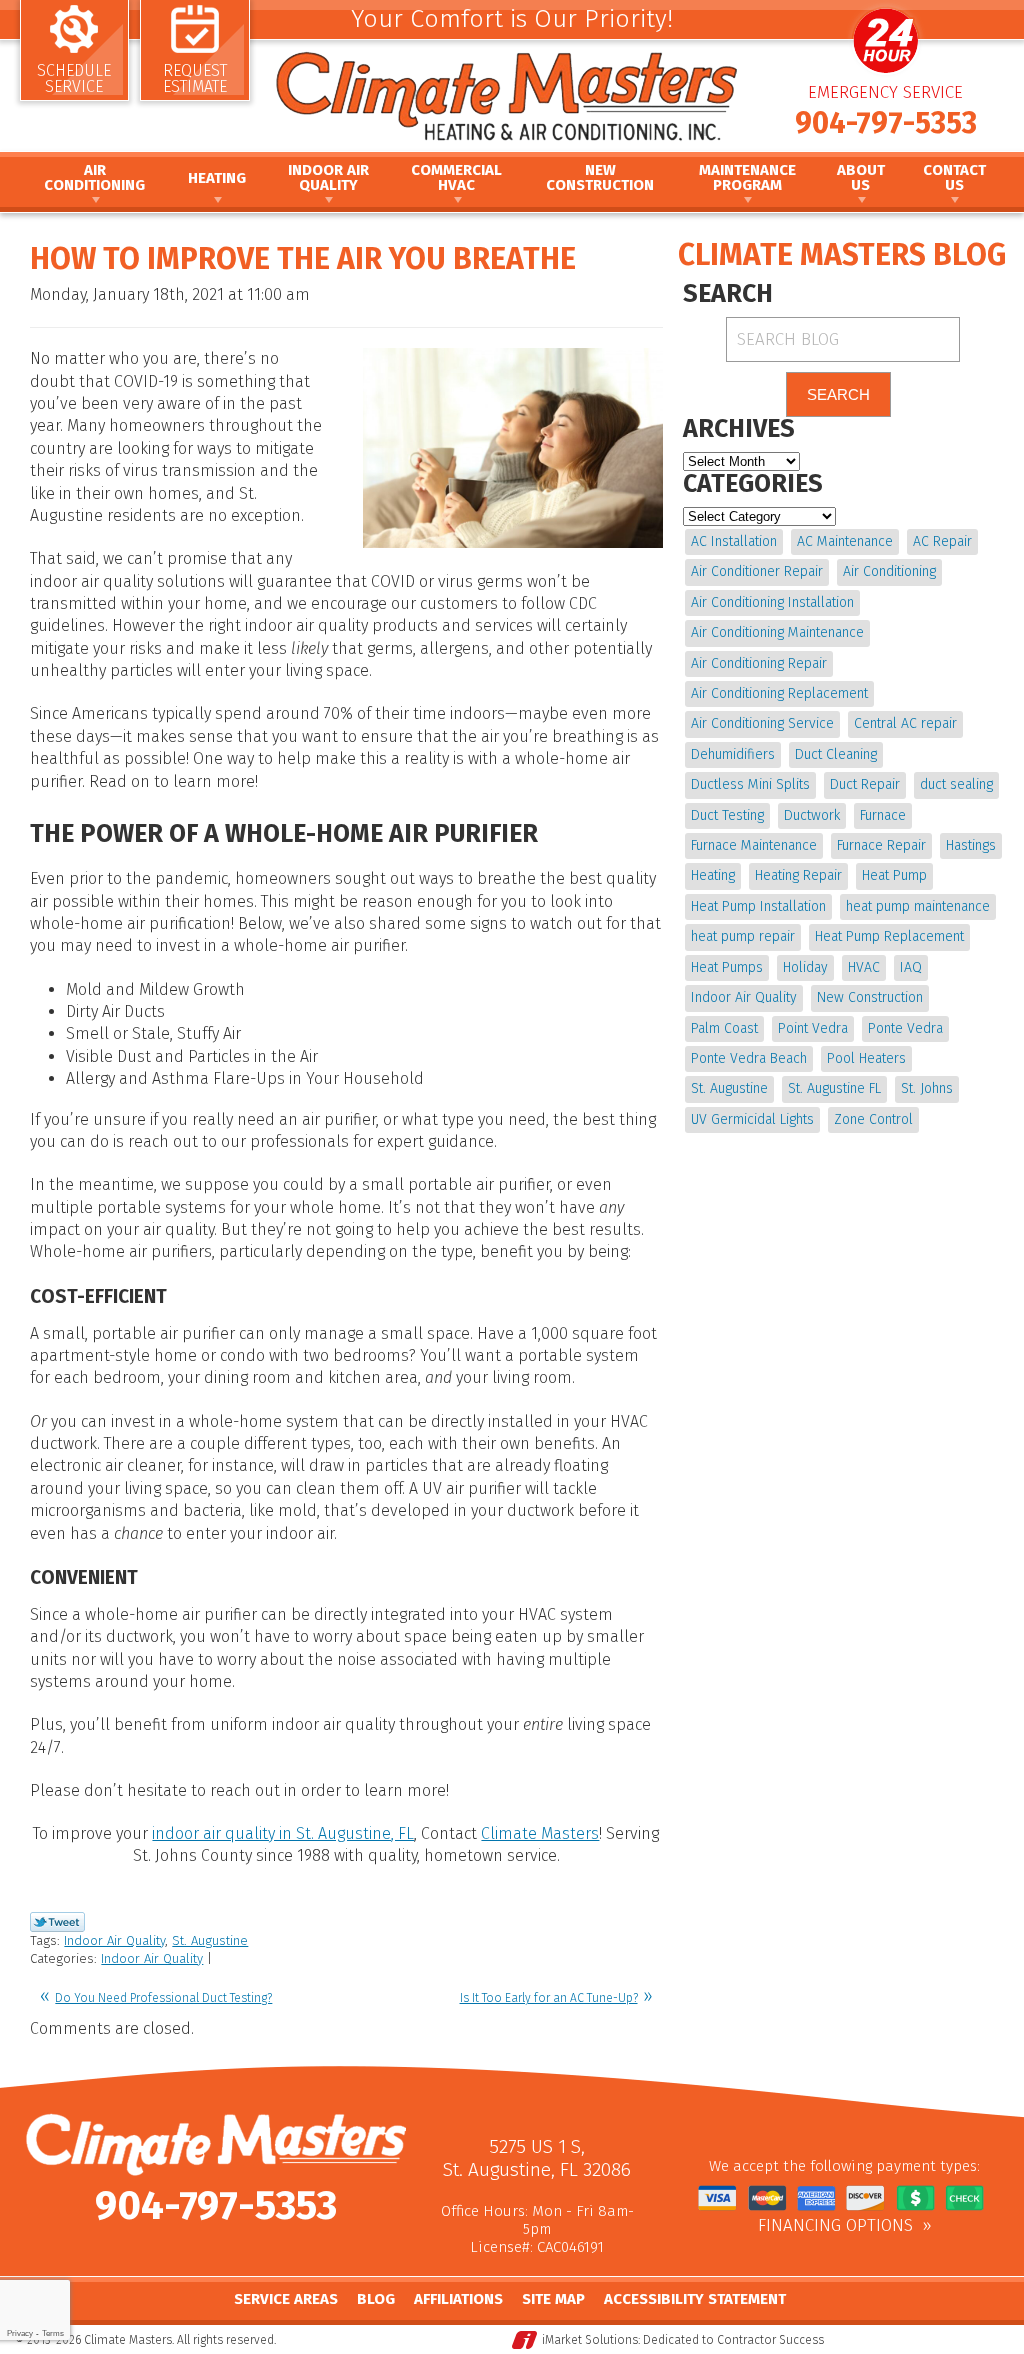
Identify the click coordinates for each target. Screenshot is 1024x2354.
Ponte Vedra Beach (749, 1058)
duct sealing (956, 784)
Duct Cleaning (836, 754)
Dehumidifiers (733, 754)
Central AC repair (905, 723)
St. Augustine (210, 1940)
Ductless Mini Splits (750, 784)
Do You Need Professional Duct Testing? (163, 1998)
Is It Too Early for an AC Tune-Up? (549, 1998)
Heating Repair (798, 875)
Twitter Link (57, 1922)
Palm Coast (724, 1028)
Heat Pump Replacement (889, 936)
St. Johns (927, 1088)
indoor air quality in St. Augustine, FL (283, 1833)
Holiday (805, 967)
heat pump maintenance (918, 906)
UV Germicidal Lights (752, 1119)
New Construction (870, 997)
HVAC (864, 967)
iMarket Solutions (590, 2340)
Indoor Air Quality (114, 1940)
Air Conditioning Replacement (779, 693)
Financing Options (835, 2226)
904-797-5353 (886, 123)
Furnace (883, 815)
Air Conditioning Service (762, 723)
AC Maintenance (845, 541)
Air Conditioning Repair (759, 663)
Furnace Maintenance (754, 845)
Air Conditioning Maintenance (777, 632)
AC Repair (942, 541)
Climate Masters (540, 1833)
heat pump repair (743, 936)
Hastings (971, 845)
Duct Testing (727, 815)
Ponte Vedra (905, 1028)
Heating (713, 875)
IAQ (911, 967)
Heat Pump (894, 875)
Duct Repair (865, 784)
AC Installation (734, 541)
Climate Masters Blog (842, 255)
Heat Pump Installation (758, 906)
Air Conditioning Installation (772, 602)
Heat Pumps (727, 967)
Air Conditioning (889, 571)
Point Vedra (813, 1028)
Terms (53, 2333)
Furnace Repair (881, 845)
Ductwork (812, 815)
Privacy (20, 2333)
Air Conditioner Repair (757, 571)
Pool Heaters (866, 1058)
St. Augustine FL (834, 1088)
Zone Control (873, 1119)
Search (838, 394)
